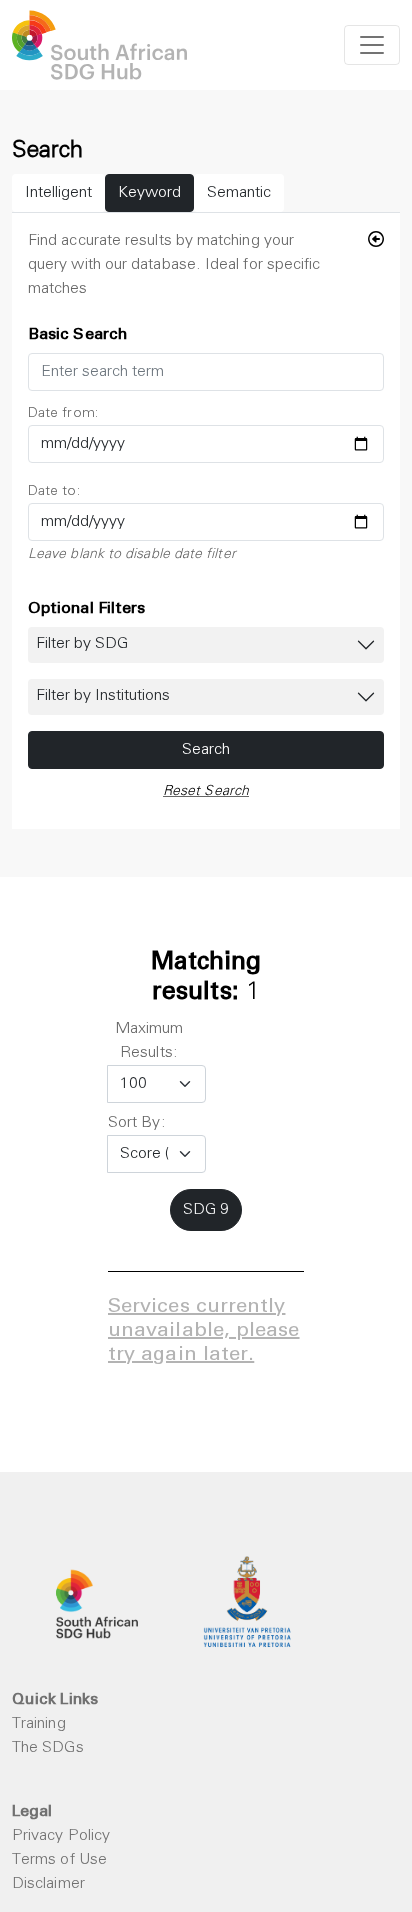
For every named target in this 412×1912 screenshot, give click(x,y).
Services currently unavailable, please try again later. (204, 1332)
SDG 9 (206, 1210)
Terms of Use (59, 1860)
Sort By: (137, 1123)
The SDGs (48, 1748)
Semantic (239, 193)
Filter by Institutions (103, 696)
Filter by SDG (82, 644)
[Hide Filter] (376, 241)
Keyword (149, 193)
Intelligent (58, 193)
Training (39, 1724)
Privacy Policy (61, 1836)
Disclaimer (48, 1884)
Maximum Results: (149, 1041)
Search (206, 750)
